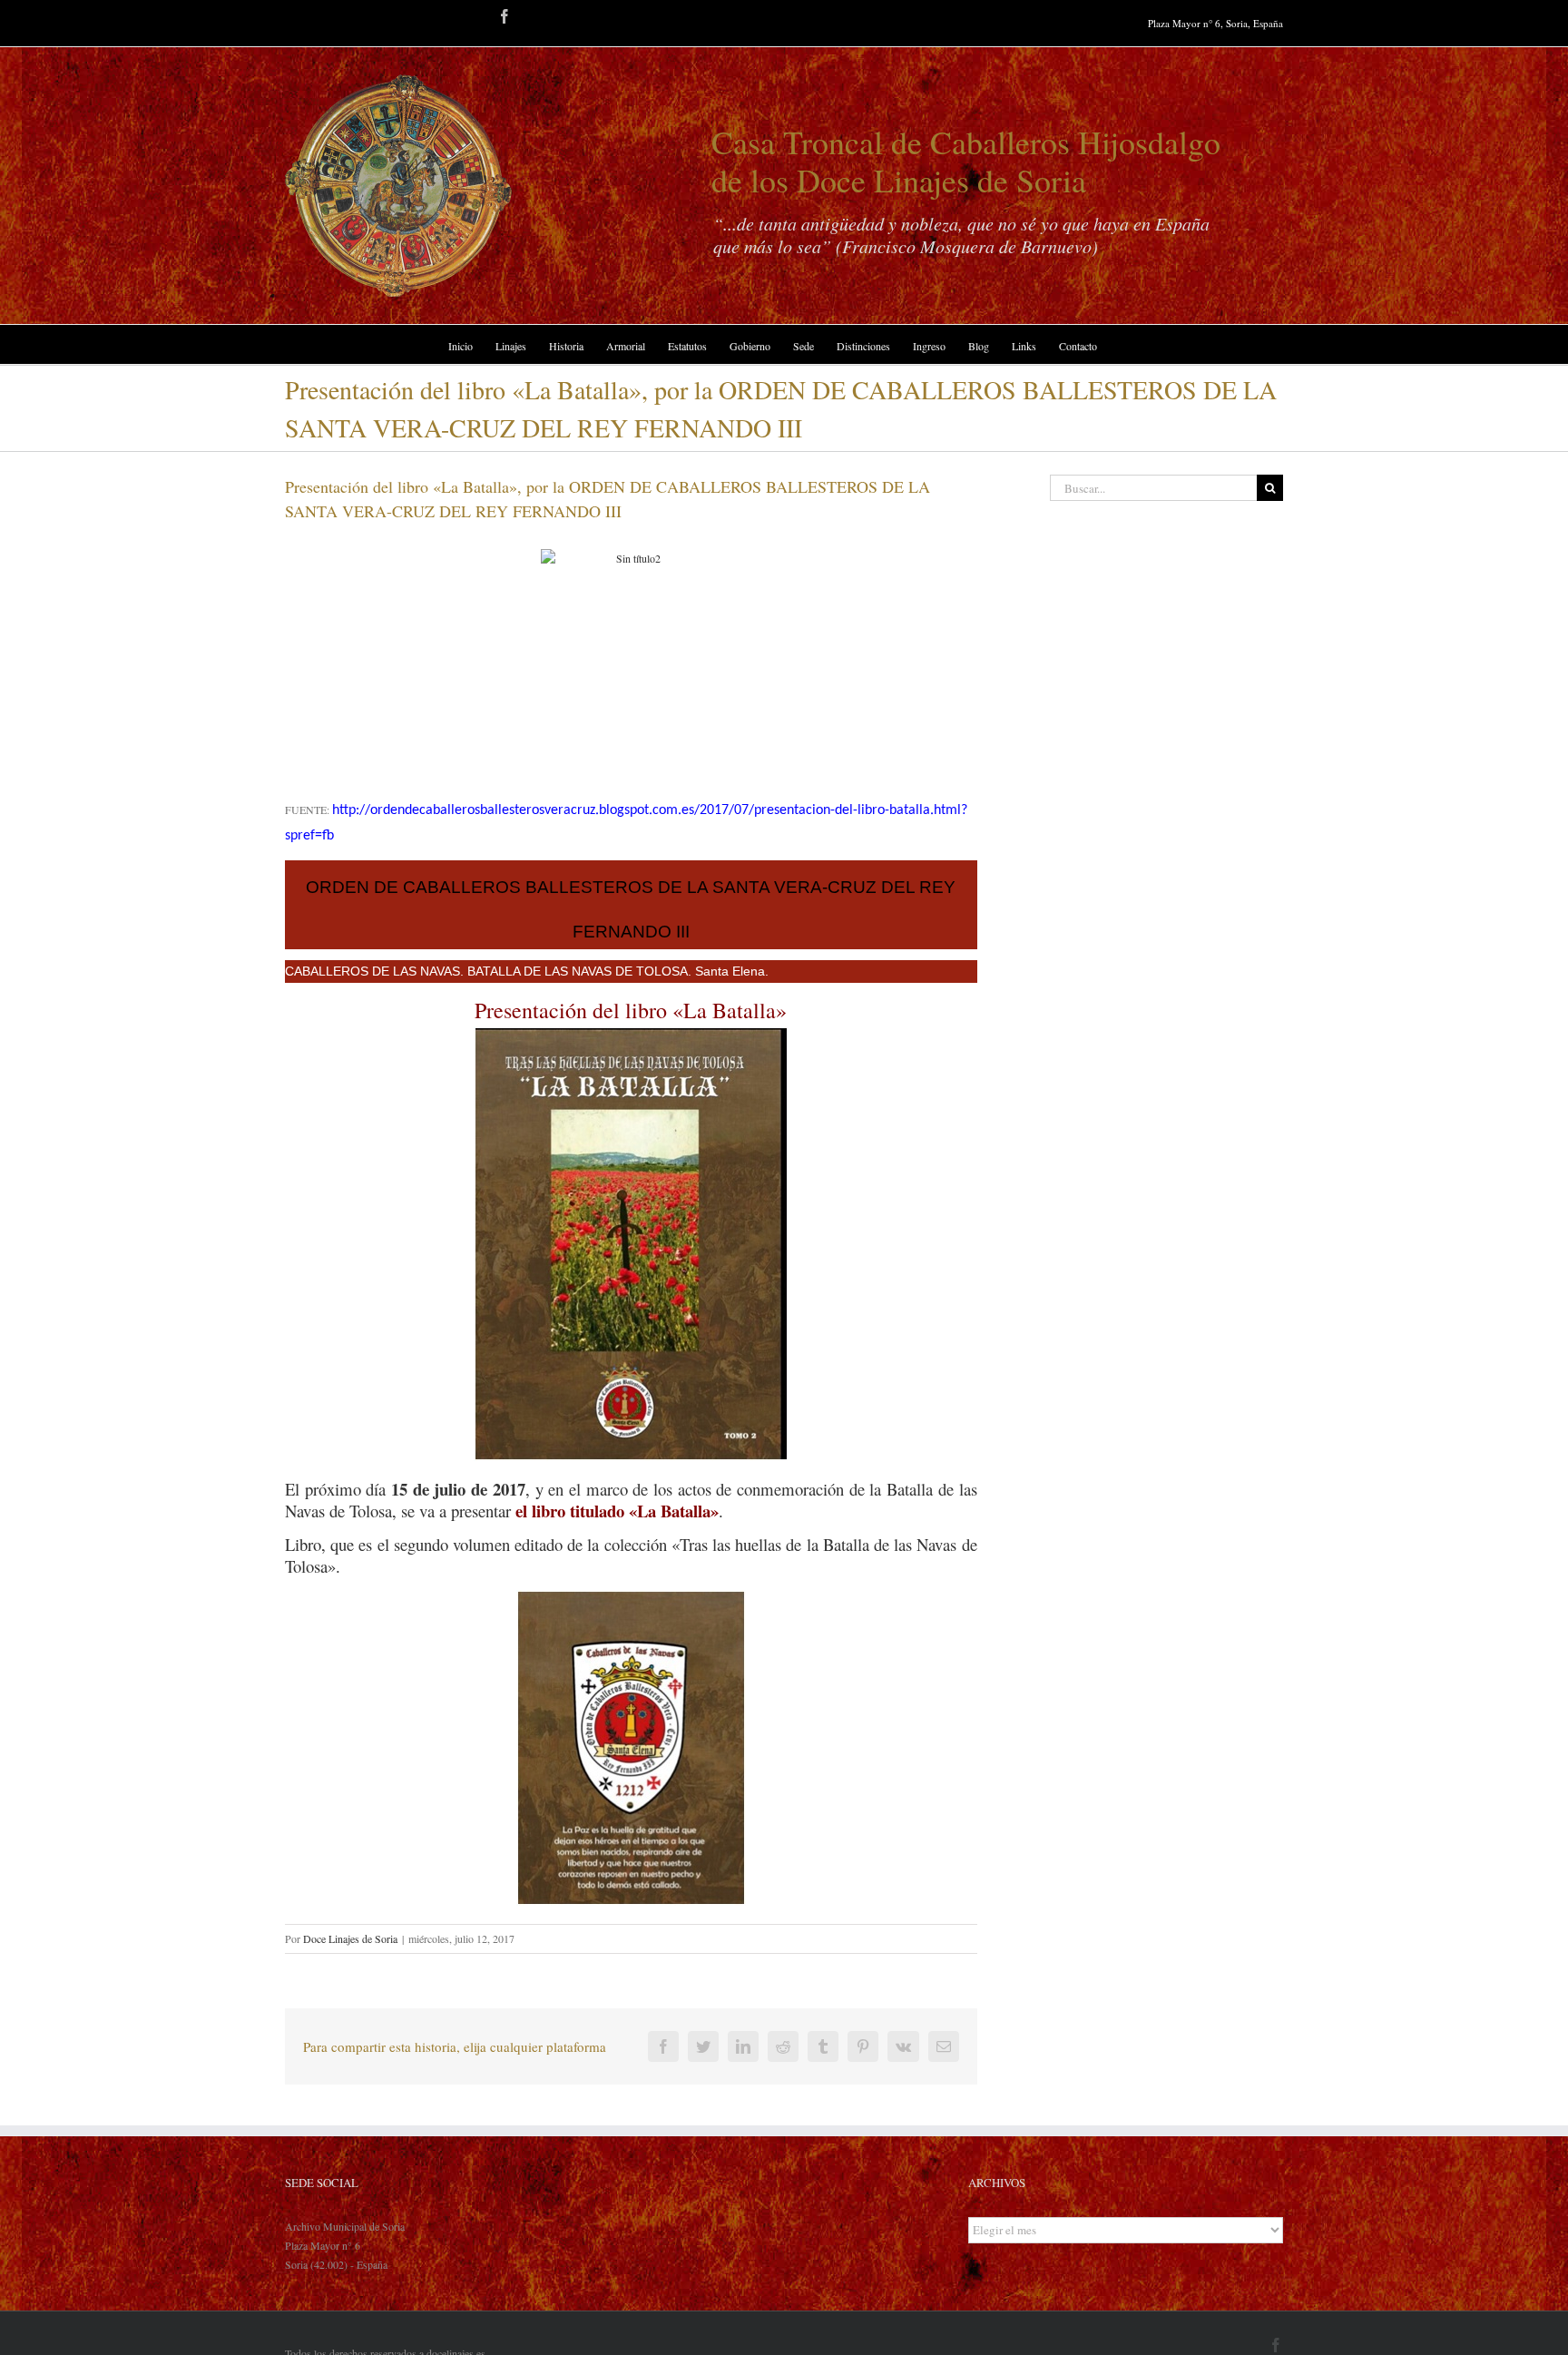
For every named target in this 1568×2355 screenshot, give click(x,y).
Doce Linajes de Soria (350, 1938)
